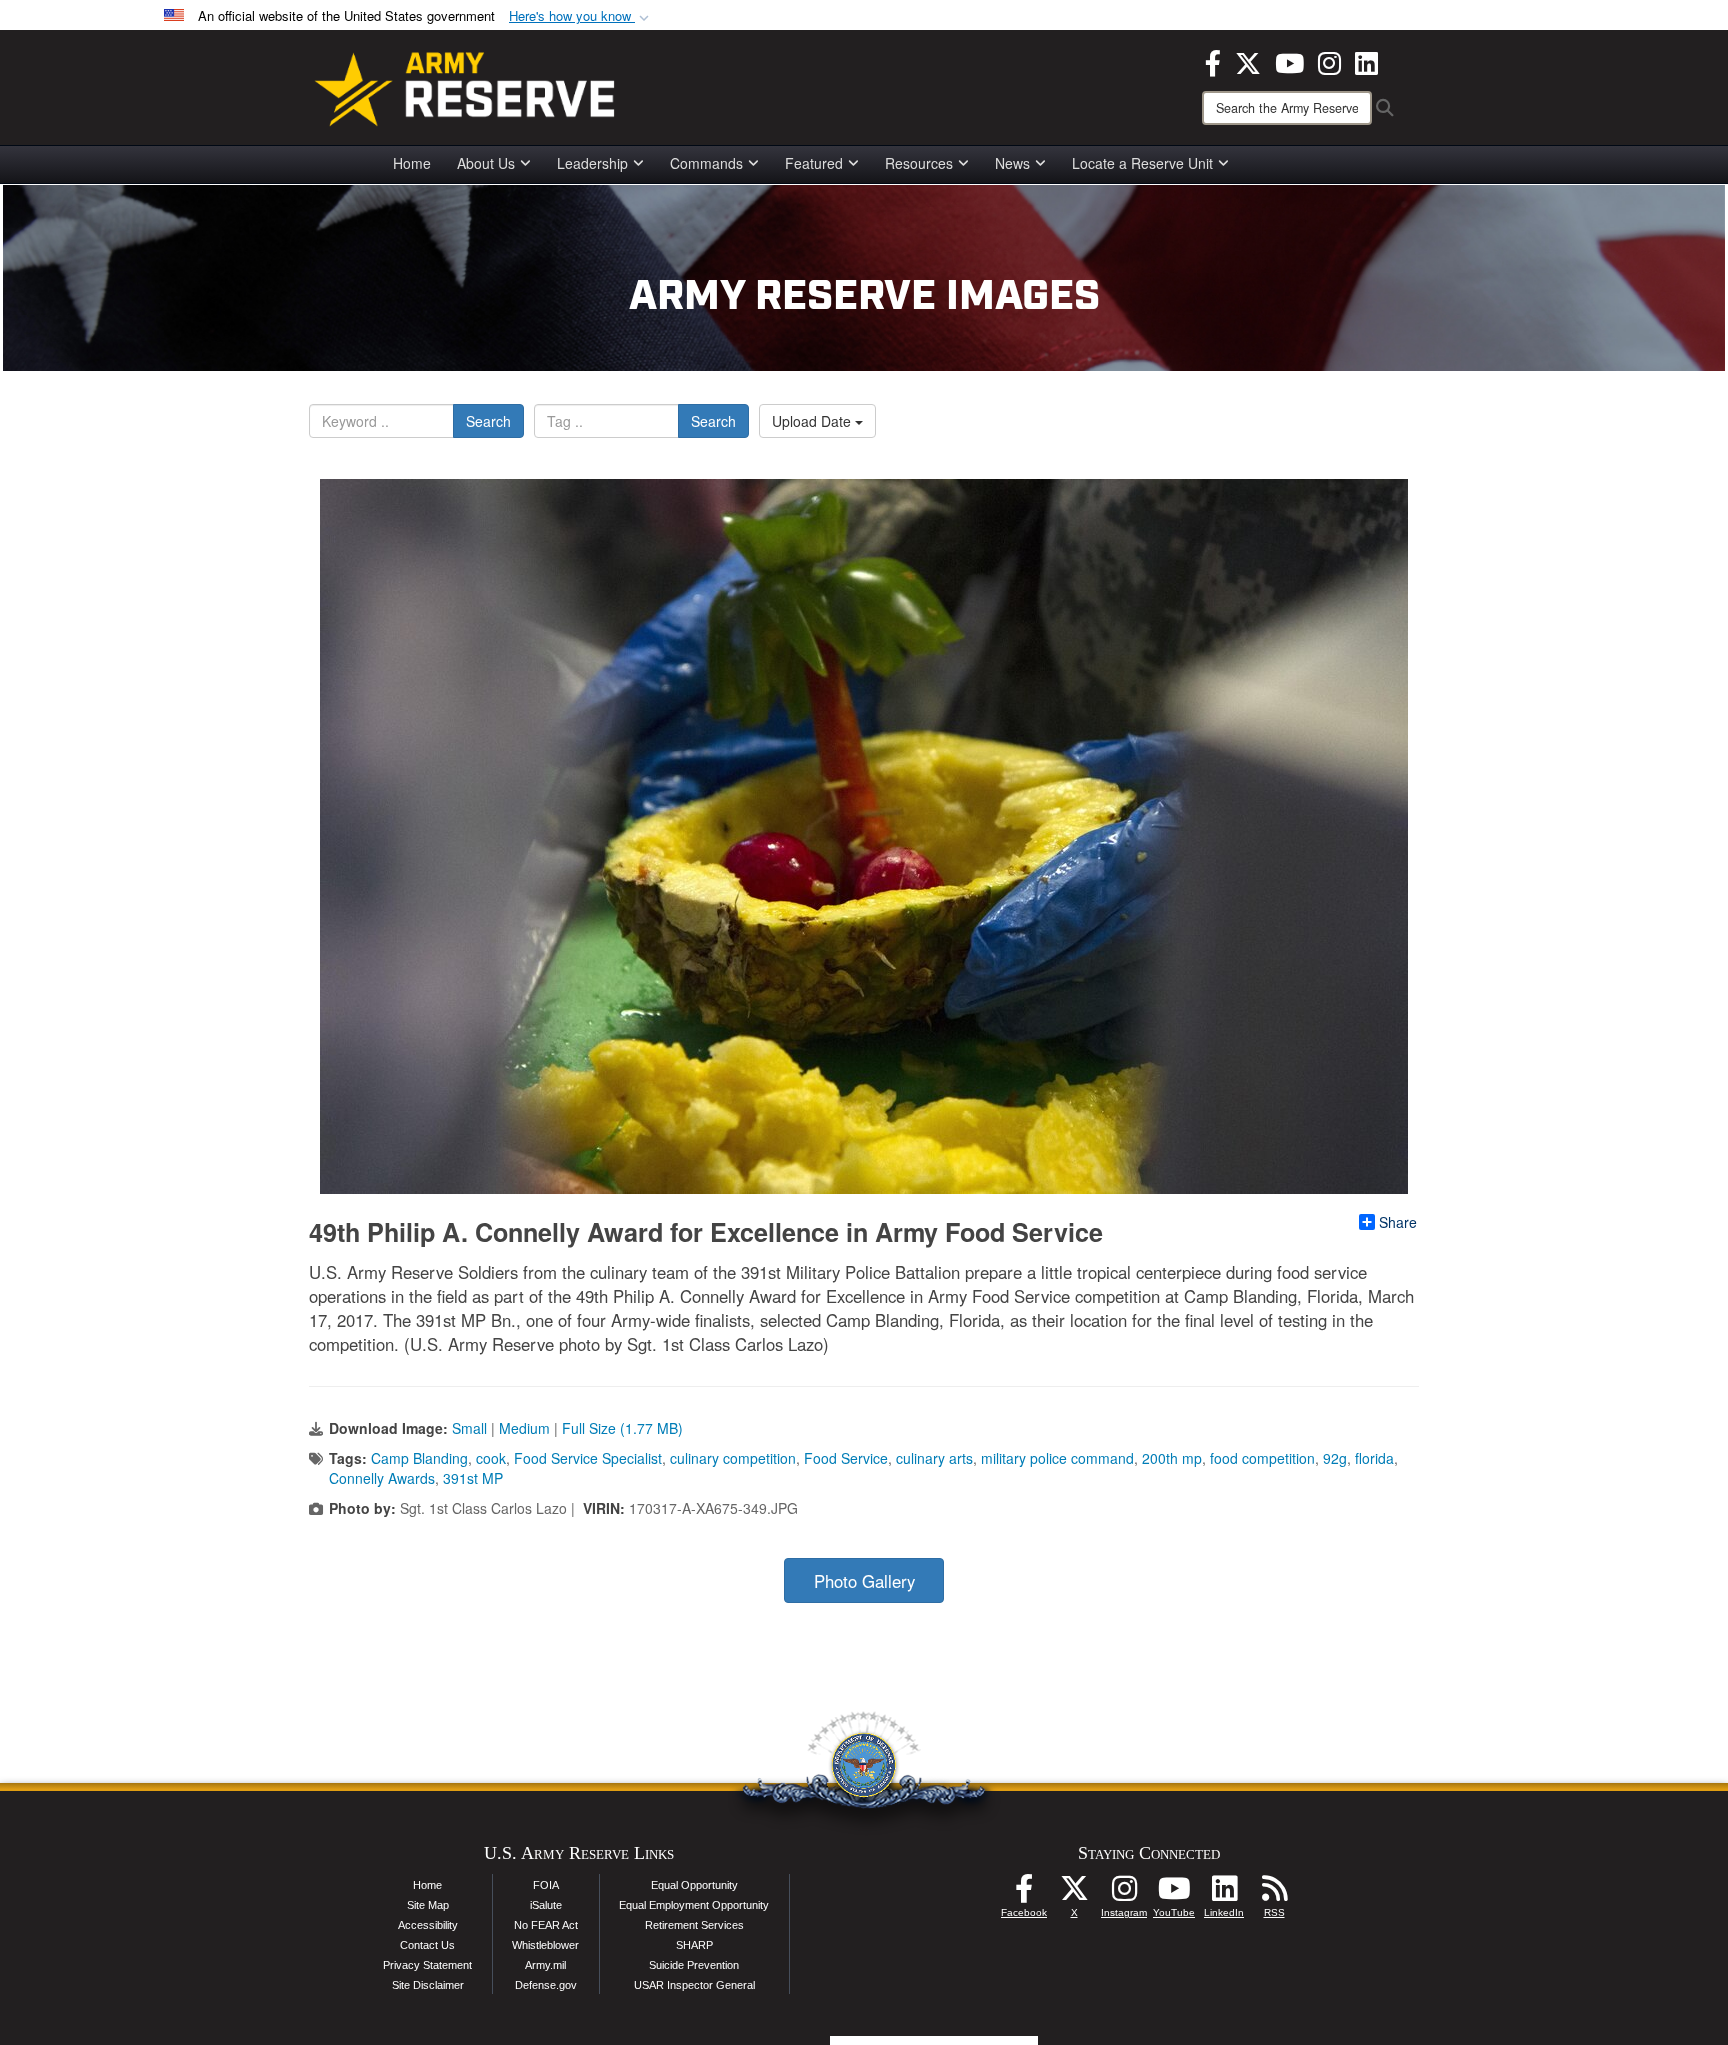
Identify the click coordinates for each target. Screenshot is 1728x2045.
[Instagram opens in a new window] (1329, 61)
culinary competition (733, 1458)
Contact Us (427, 1945)
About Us (486, 163)
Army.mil (545, 1965)
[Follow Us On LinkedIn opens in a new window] (1224, 1894)
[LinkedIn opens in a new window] (1366, 61)
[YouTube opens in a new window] (1289, 61)
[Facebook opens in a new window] (1213, 61)
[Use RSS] (1274, 1894)
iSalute (546, 1905)
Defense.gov (546, 1985)
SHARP (694, 1945)
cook (491, 1458)
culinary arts (934, 1458)
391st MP (473, 1478)
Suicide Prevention (694, 1965)
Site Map (428, 1905)
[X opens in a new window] (1248, 61)
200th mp (1172, 1458)
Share (1398, 1222)
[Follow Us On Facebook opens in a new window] (1024, 1894)
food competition (1262, 1458)
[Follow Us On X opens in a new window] (1074, 1894)
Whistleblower (545, 1945)
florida (1374, 1458)
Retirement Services (694, 1925)
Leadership (592, 163)
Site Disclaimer (428, 1985)
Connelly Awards (382, 1478)
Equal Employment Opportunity (694, 1905)
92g (1335, 1458)
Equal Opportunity (694, 1885)
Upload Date (813, 421)
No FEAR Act (546, 1925)
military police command (1057, 1458)
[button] (581, 16)
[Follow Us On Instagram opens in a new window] (1124, 1894)
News (1012, 163)
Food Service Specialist (588, 1458)
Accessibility (428, 1925)
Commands (706, 163)
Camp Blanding (419, 1458)
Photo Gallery (864, 1581)
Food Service (846, 1458)
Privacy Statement (427, 1965)
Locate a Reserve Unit (1142, 163)
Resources (919, 163)
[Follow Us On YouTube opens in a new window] (1174, 1894)
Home (412, 163)
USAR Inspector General (694, 1985)
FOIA (546, 1885)
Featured (814, 163)
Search (488, 421)
